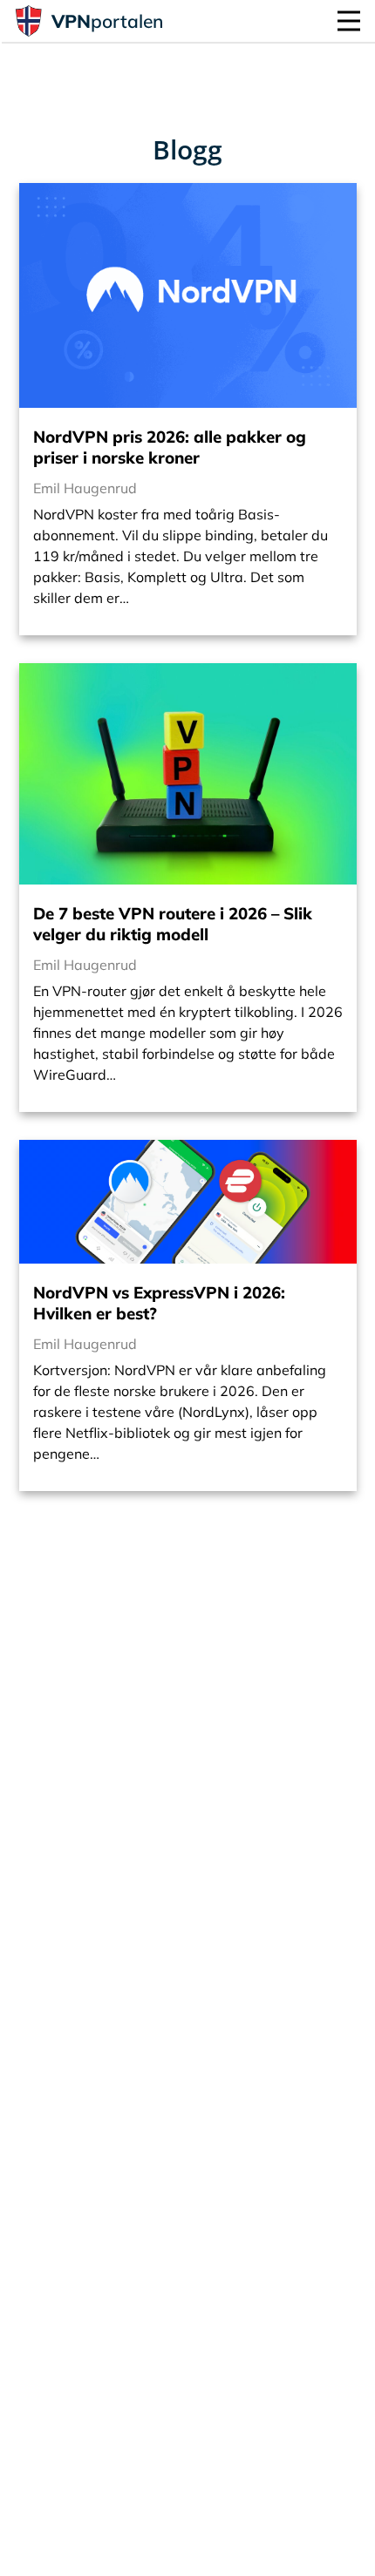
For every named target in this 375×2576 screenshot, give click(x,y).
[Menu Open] (349, 21)
